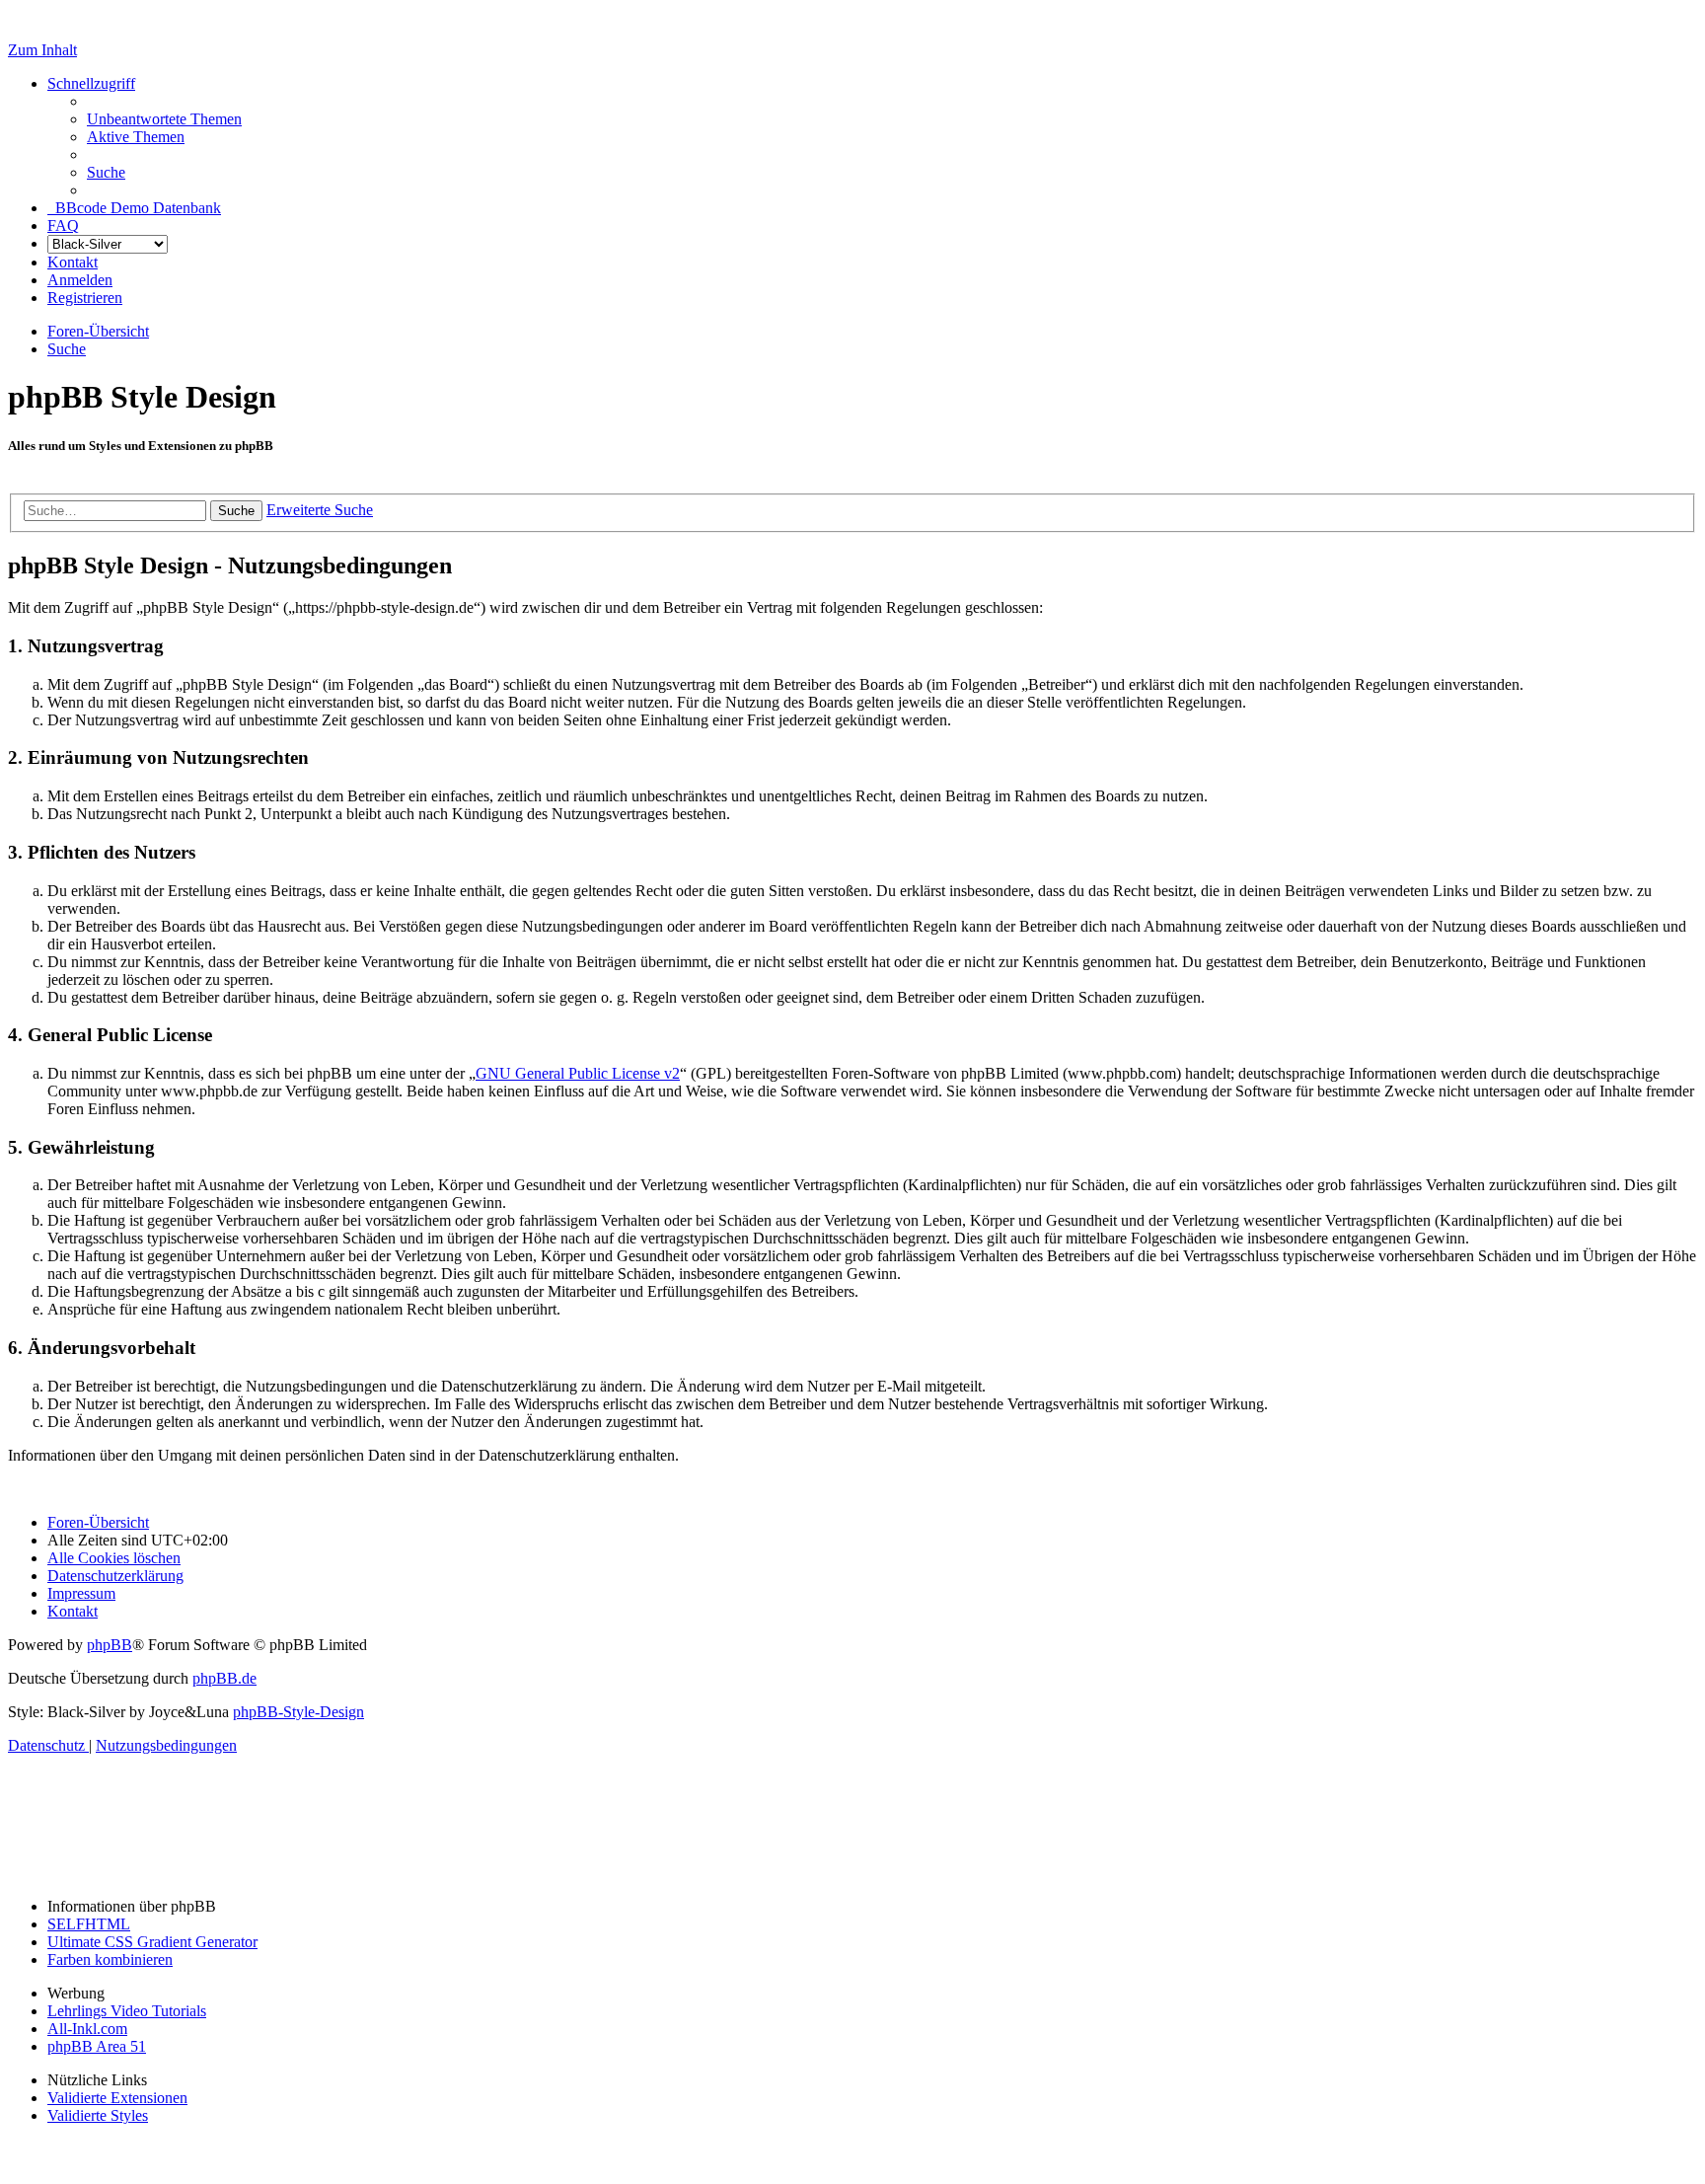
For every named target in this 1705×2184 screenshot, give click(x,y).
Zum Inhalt (42, 50)
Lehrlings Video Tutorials (127, 2011)
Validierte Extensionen (117, 2098)
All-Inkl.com (87, 2029)
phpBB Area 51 (97, 2046)
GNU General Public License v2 (578, 1073)
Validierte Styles (98, 2115)
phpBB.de (224, 1678)
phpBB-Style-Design (298, 1712)
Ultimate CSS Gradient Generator (152, 1942)
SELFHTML (89, 1924)
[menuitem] (164, 119)
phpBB (110, 1645)
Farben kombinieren (110, 1959)
